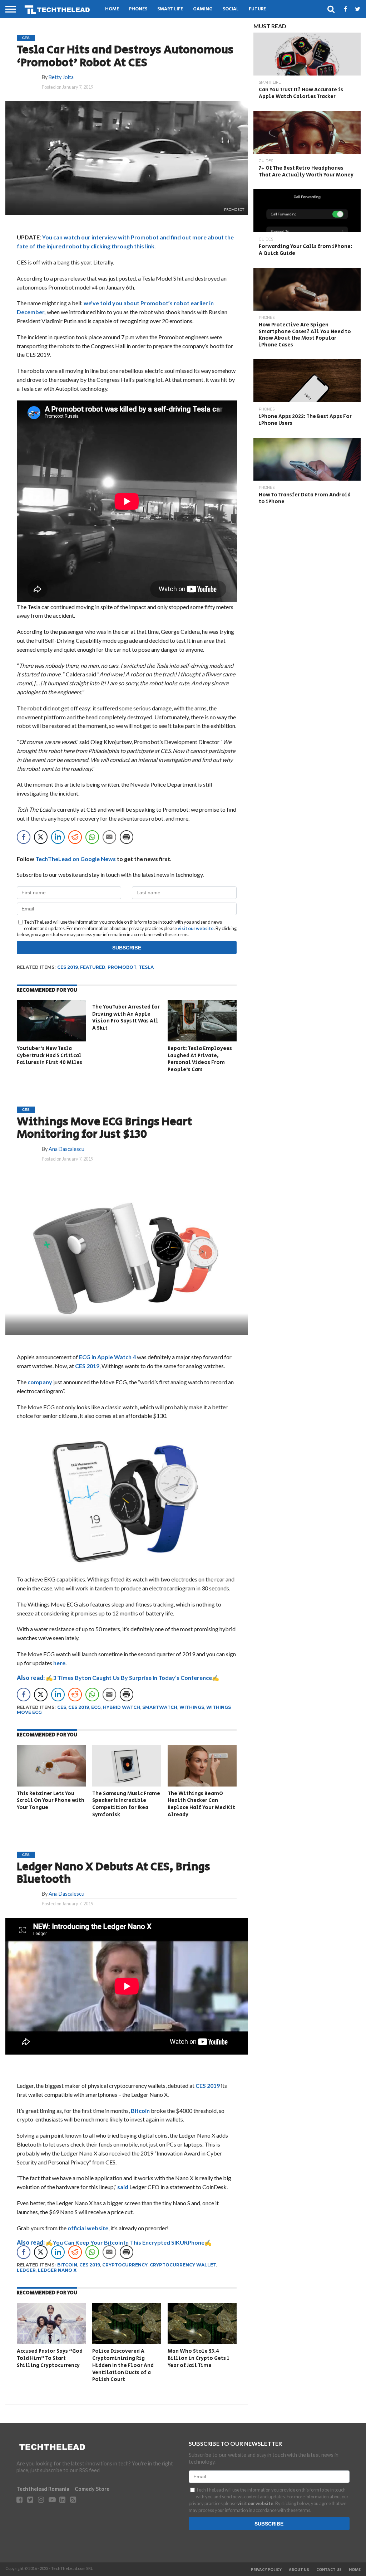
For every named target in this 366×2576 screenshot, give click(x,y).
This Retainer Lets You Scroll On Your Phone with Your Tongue (51, 1800)
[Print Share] (127, 837)
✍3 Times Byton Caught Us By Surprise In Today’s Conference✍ (118, 1678)
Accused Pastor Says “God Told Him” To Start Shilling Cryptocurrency (50, 2358)
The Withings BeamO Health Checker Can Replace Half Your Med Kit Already (201, 1804)
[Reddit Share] (75, 837)
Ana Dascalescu (66, 1149)
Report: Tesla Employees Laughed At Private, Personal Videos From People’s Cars (200, 1059)
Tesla (146, 967)
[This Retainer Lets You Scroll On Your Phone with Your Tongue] (51, 1784)
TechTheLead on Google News (76, 859)
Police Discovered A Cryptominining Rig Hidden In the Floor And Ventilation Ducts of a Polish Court (123, 2365)
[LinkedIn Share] (58, 837)
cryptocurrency (125, 2265)
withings (192, 1707)
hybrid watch (122, 1707)
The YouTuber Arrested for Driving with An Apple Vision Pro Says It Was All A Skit (126, 1017)
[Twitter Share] (41, 837)
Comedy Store (92, 2489)
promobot (122, 967)
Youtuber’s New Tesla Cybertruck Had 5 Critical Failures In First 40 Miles (50, 1055)
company (40, 1382)
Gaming (203, 9)
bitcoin (67, 2265)
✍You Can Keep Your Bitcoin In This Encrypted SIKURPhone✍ (114, 2242)
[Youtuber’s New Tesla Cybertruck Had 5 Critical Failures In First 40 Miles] (51, 1039)
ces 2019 (68, 967)
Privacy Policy (266, 2570)
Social (231, 9)
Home (112, 9)
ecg (96, 1707)
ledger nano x (57, 2270)
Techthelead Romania (43, 2489)
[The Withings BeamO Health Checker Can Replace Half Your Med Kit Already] (202, 1784)
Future (257, 9)
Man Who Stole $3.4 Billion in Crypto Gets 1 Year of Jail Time (198, 2358)
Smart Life (170, 9)
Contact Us (329, 2570)
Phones (138, 9)
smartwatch (160, 1707)
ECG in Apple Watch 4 (107, 1357)
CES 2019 (87, 1366)
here (59, 1663)
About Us (299, 2570)
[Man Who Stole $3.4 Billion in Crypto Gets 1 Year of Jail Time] (202, 2342)
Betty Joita (61, 77)
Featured (93, 967)
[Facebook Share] (24, 837)
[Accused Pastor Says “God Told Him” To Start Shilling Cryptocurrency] (51, 2342)
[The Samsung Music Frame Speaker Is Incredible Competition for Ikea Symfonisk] (127, 1784)
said (123, 2187)
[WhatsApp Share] (92, 837)
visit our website (196, 928)
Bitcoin (140, 2111)
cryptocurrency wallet (183, 2265)
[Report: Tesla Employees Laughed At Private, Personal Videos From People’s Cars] (202, 1039)
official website (88, 2228)
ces (62, 1707)
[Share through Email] (109, 837)
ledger (26, 2270)
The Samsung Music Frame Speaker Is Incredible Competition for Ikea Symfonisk (126, 1804)
